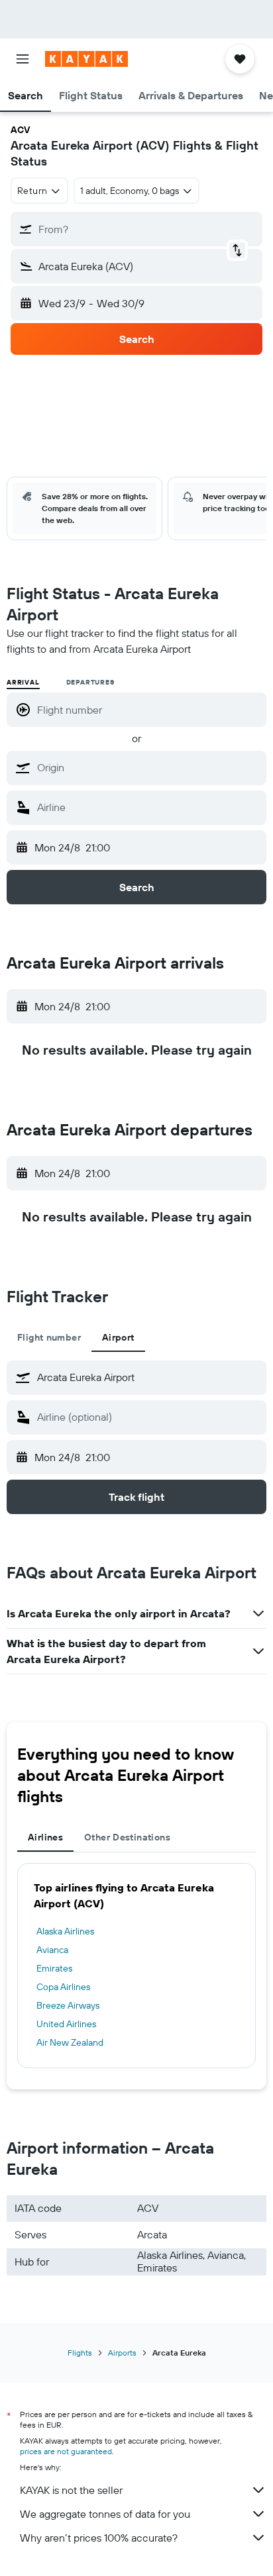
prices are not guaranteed (66, 2451)
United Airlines (66, 2024)
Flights (80, 2353)
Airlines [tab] (45, 1837)
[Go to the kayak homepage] (86, 59)
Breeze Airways (68, 2005)
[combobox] (148, 767)
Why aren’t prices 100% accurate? (99, 2538)
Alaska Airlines (65, 1931)
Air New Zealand (70, 2042)
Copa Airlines (63, 1987)
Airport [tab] (118, 1337)
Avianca (52, 1950)
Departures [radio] (90, 682)
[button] (23, 59)
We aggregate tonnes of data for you (105, 2514)
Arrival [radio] (23, 682)
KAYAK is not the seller (71, 2490)
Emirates (54, 1968)
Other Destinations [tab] (127, 1837)
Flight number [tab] (49, 1337)
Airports (122, 2353)
